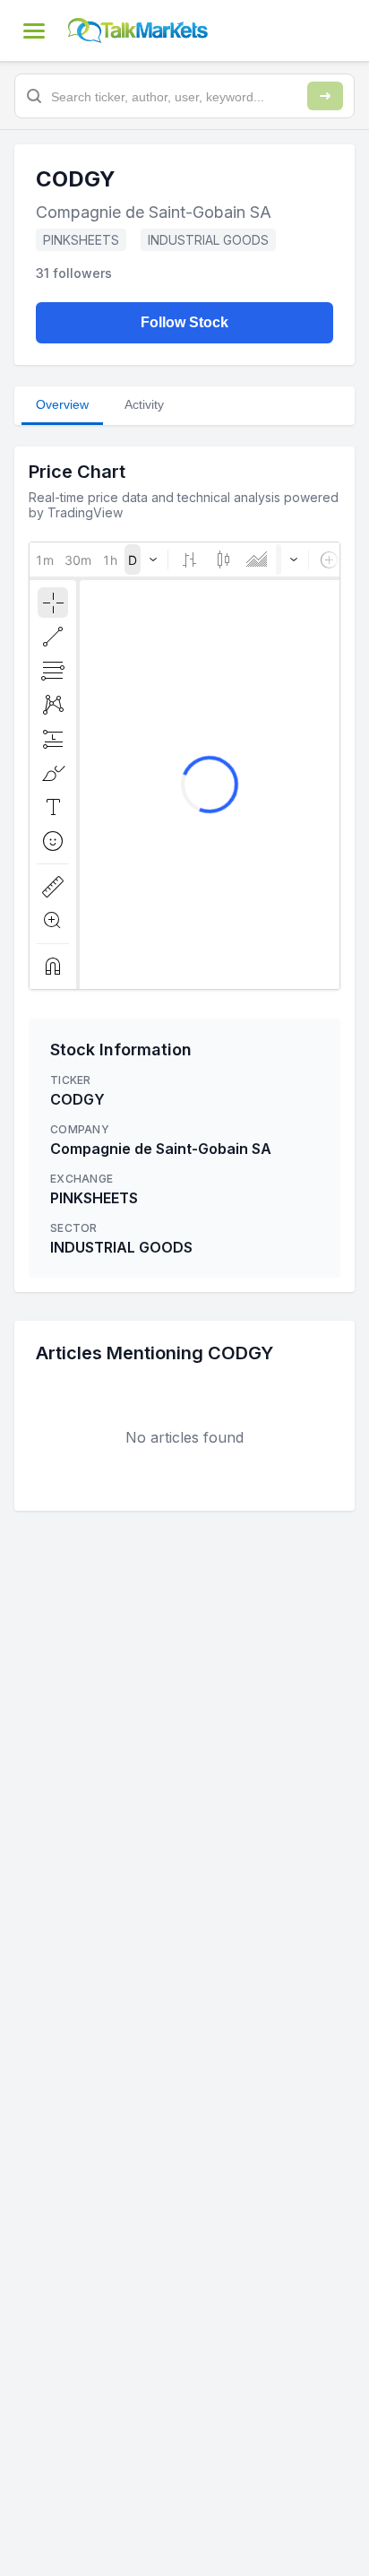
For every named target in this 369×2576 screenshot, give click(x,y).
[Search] (325, 96)
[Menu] (34, 30)
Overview (62, 404)
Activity (144, 404)
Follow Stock (184, 322)
